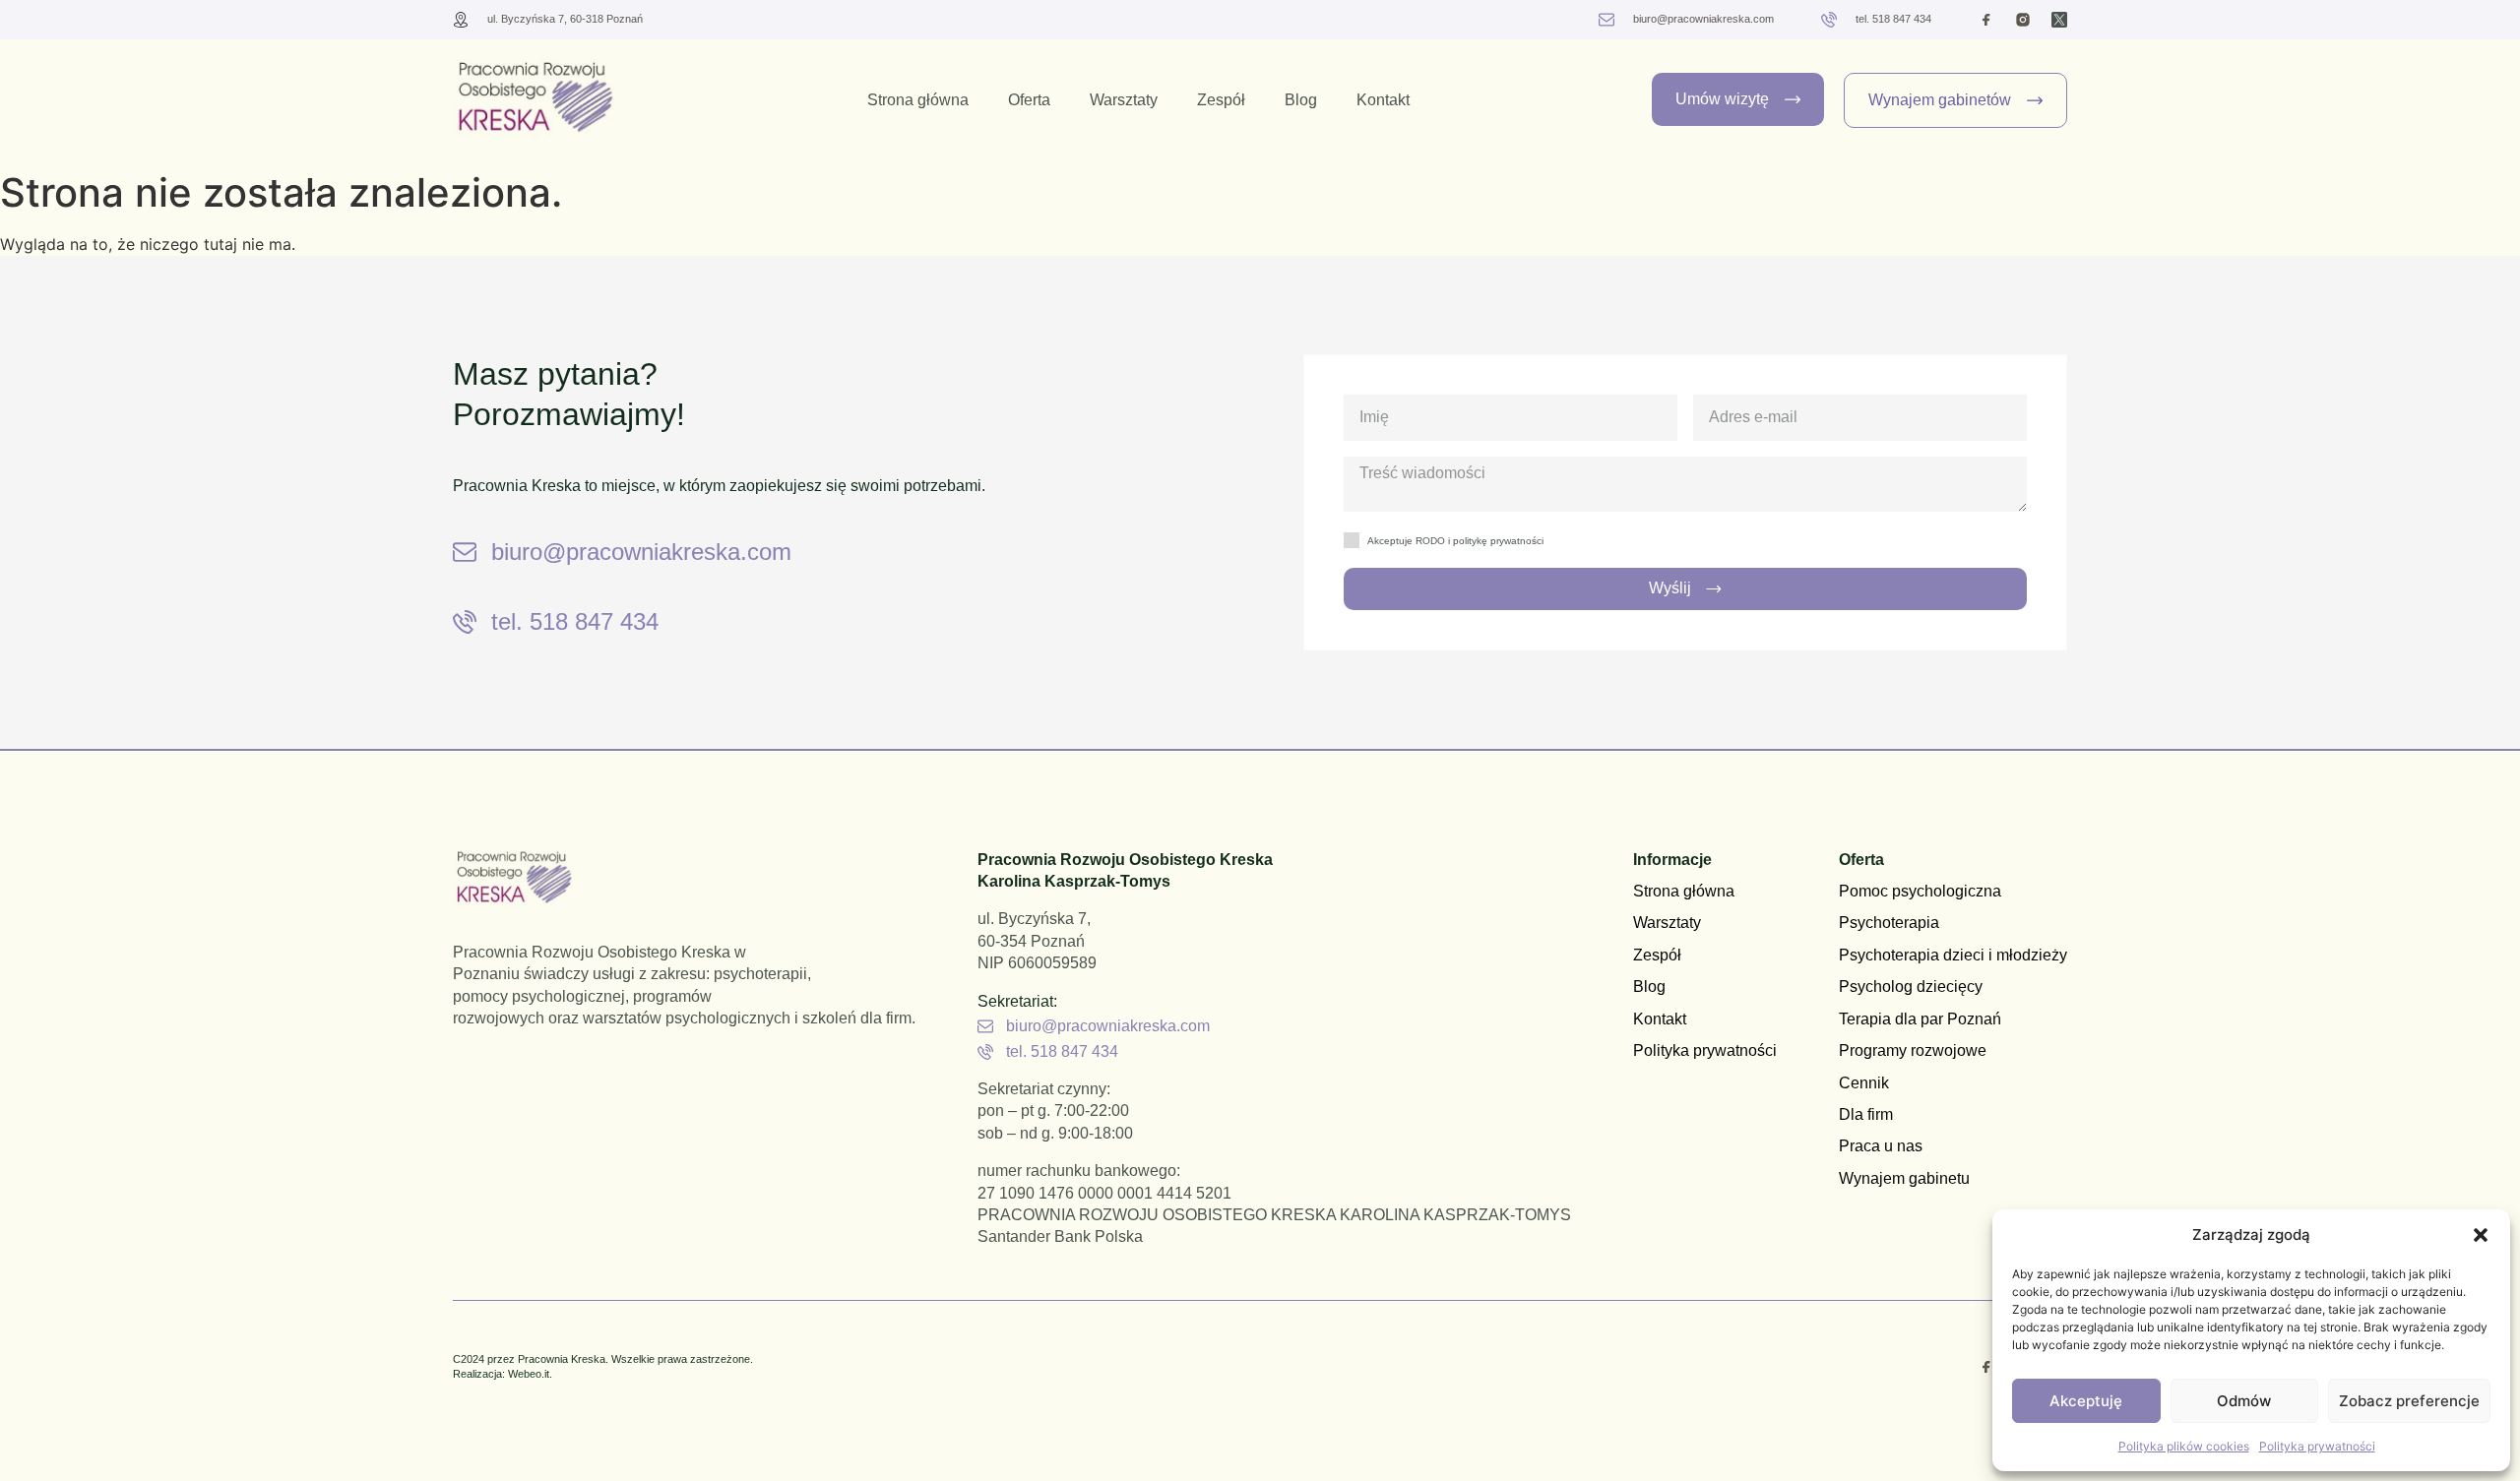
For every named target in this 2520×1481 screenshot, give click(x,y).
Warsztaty (1124, 100)
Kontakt (1383, 100)
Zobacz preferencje (2409, 1401)
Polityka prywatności (2317, 1446)
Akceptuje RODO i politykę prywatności (1455, 541)
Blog (1301, 100)
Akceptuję (2086, 1401)
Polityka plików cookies (2184, 1446)
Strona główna (918, 100)
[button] (2481, 1235)
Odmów (2244, 1401)
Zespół (1221, 100)
